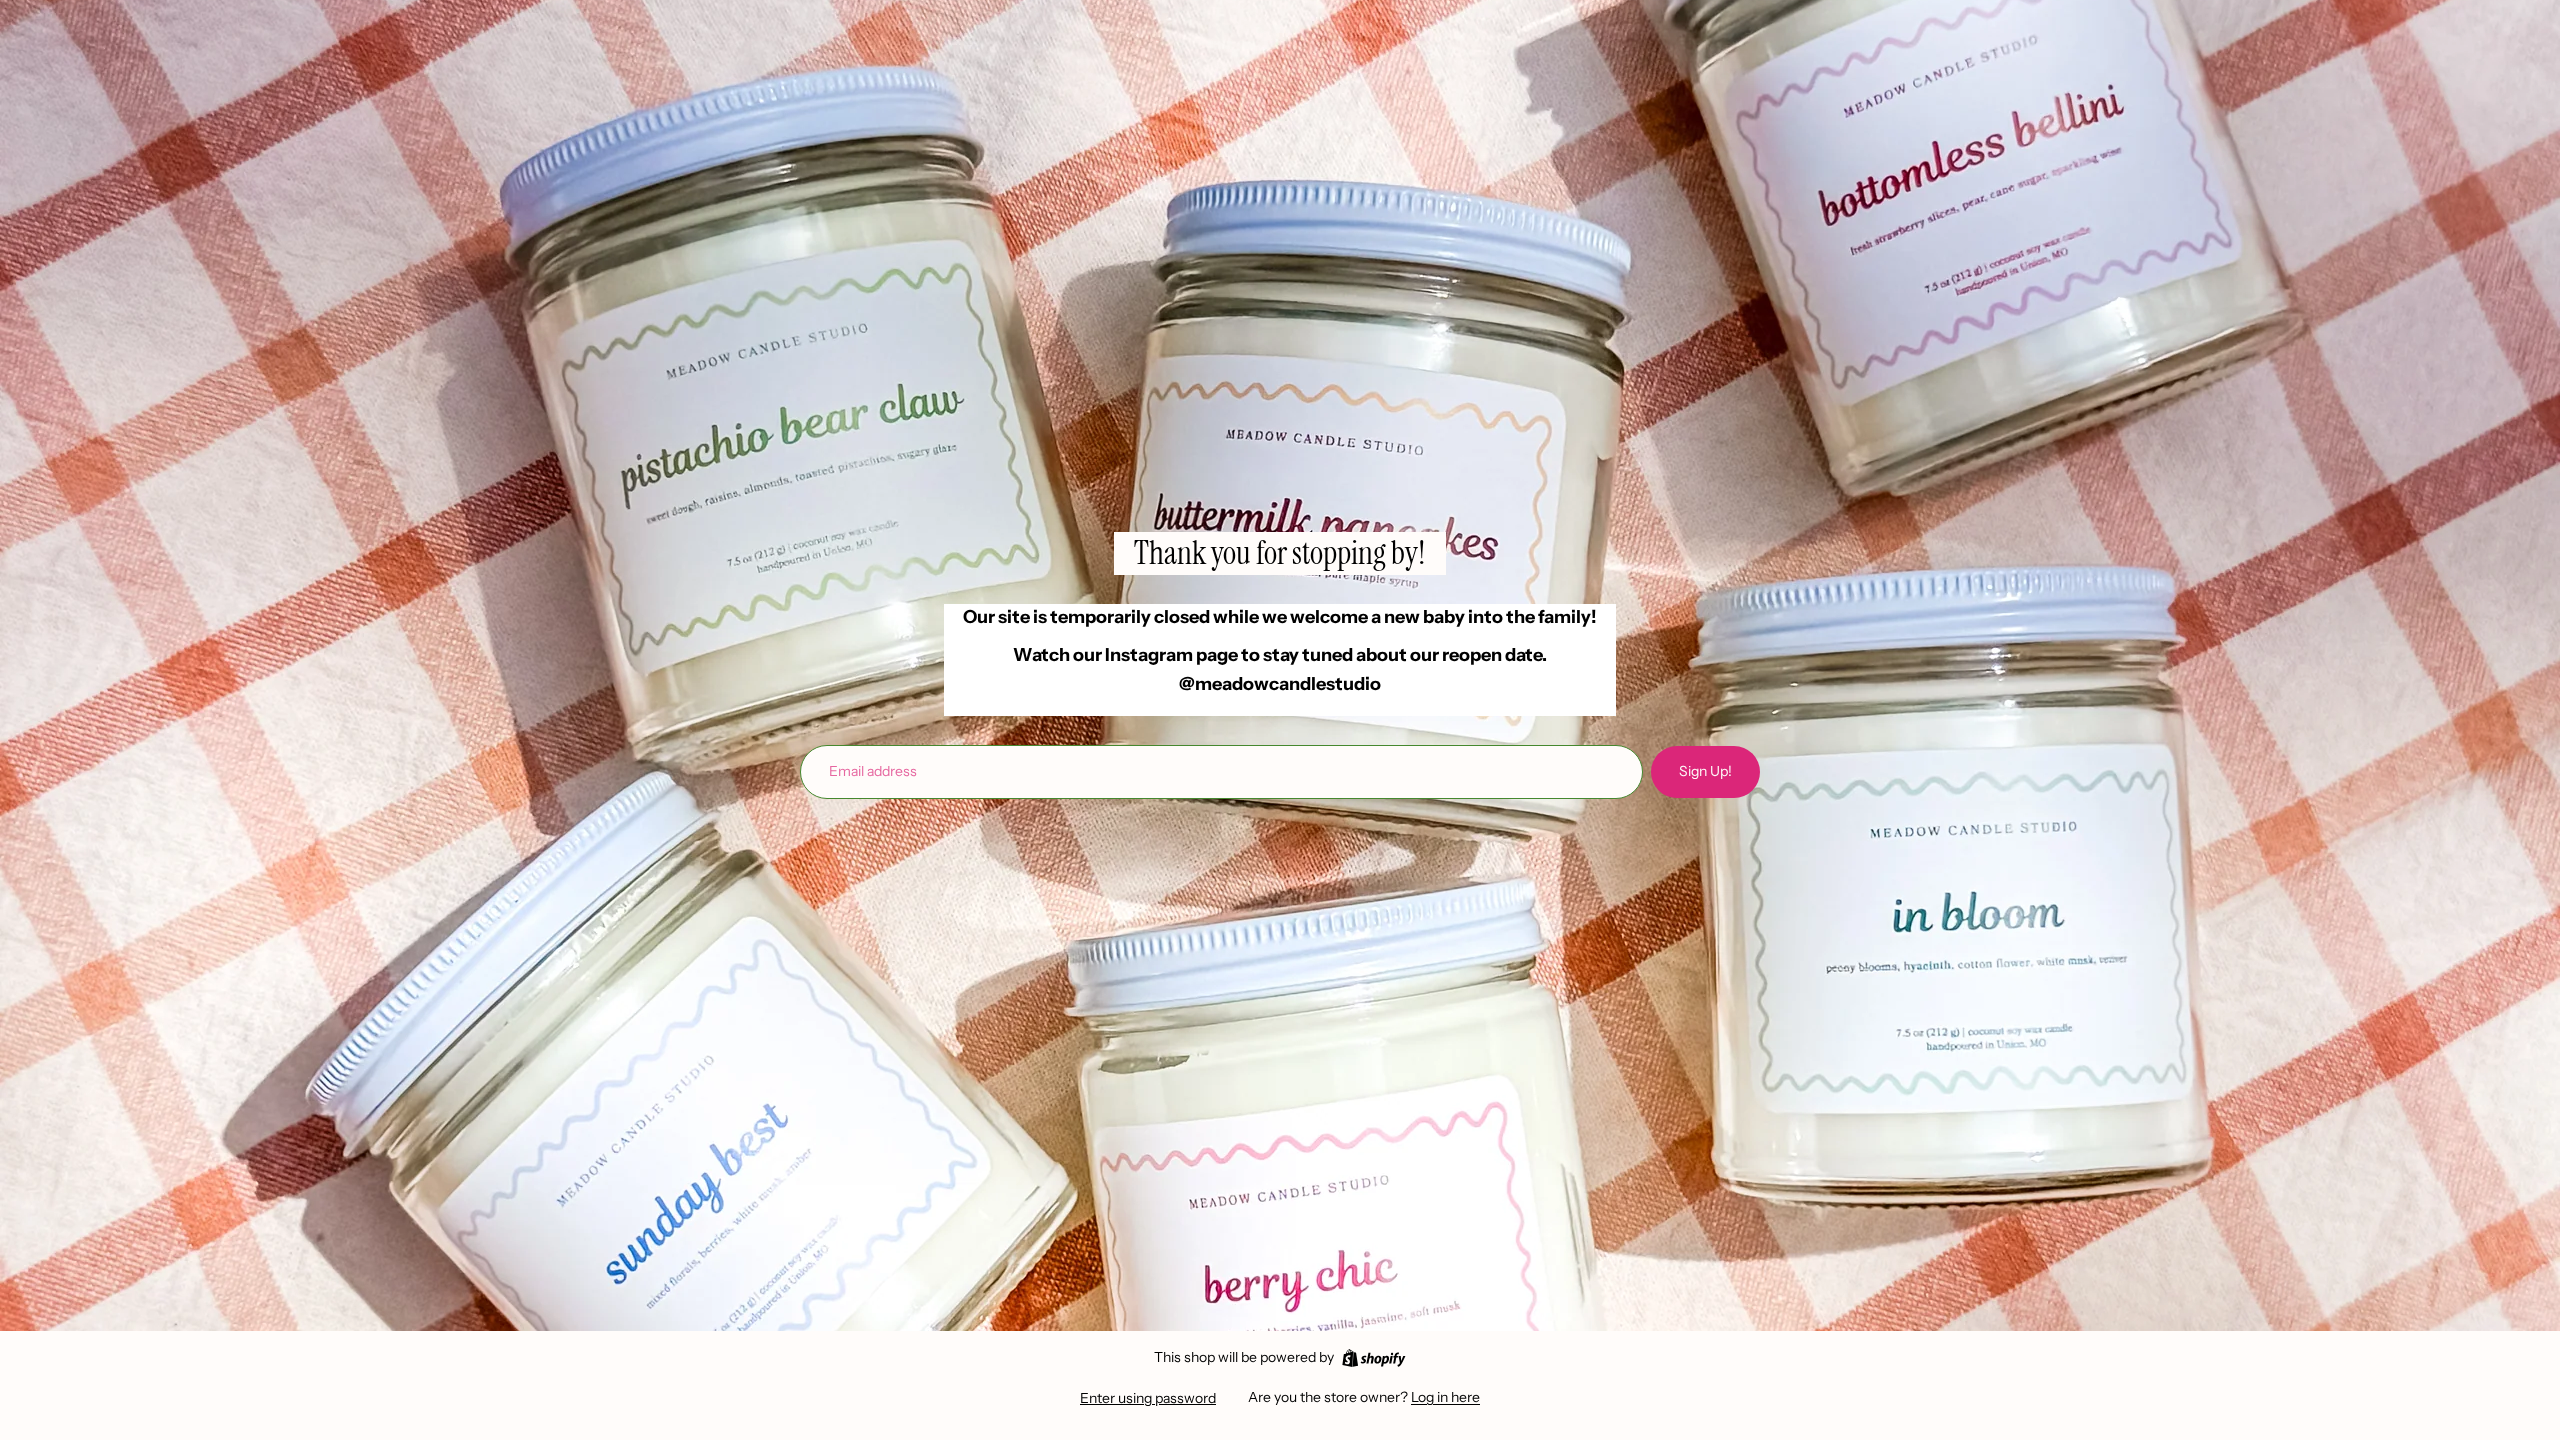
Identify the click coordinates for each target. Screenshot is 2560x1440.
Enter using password (1148, 1398)
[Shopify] (1373, 1358)
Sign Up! (1705, 771)
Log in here (1445, 1397)
